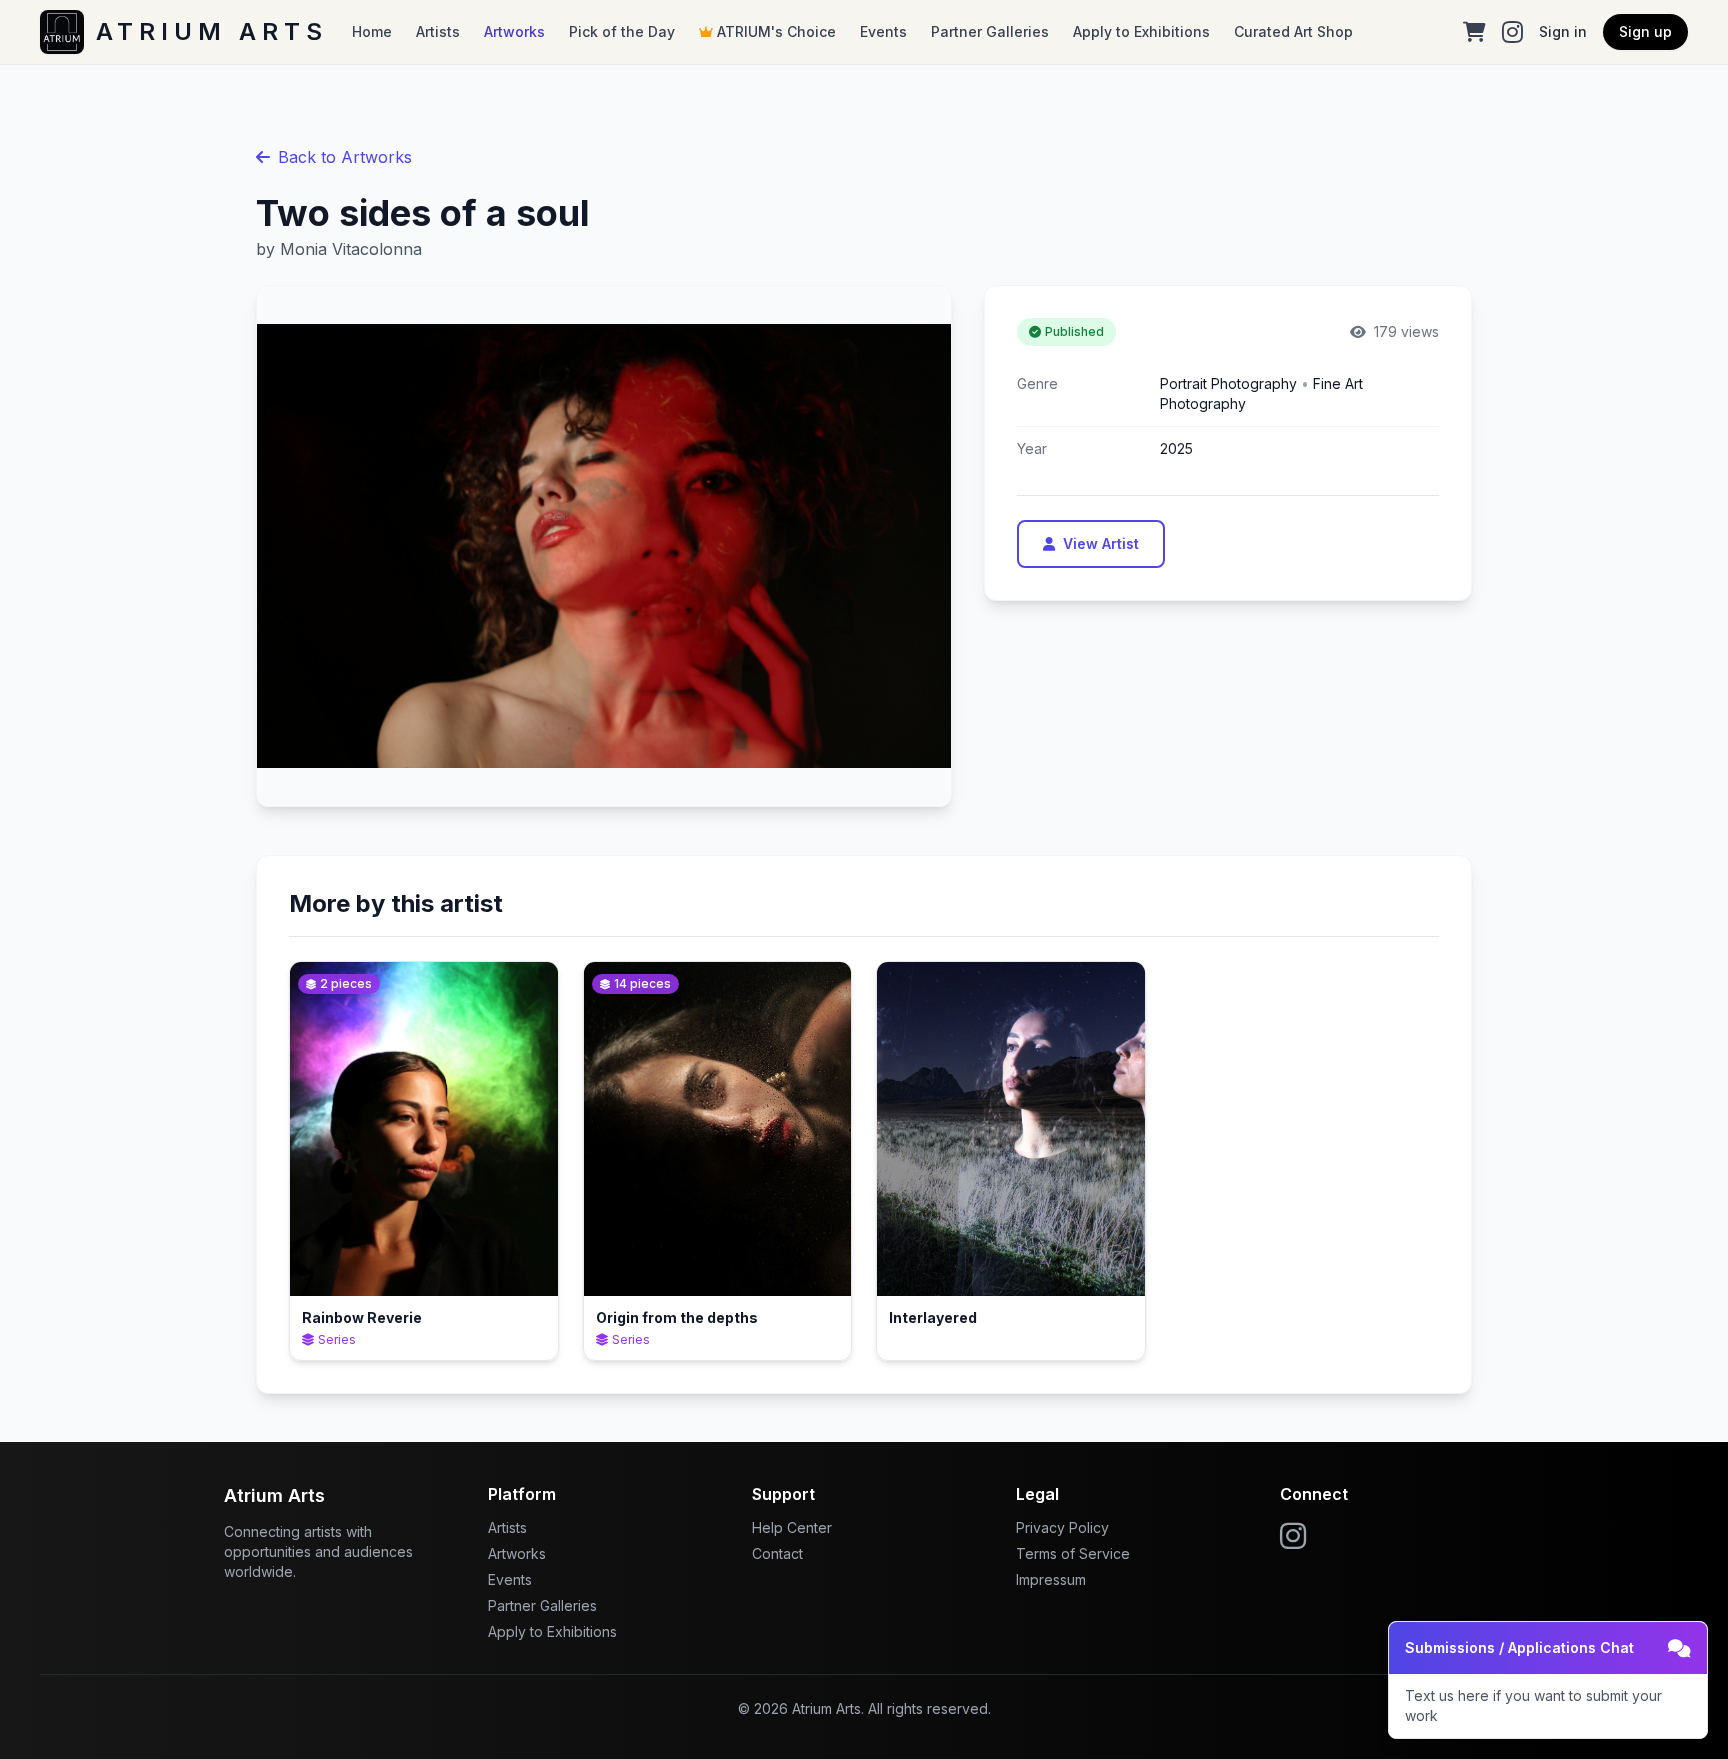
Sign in (1563, 31)
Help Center (792, 1527)
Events (883, 31)
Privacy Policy (1062, 1527)
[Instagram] (1512, 32)
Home (372, 31)
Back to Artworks (345, 157)
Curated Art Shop (1293, 31)
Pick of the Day (622, 31)
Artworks (514, 31)
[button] (1548, 1680)
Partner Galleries (990, 31)
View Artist (1101, 543)
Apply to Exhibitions (1141, 31)
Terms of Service (1073, 1553)
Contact (777, 1553)
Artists (438, 31)
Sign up (1645, 31)
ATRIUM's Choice (776, 31)
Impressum (1051, 1579)
